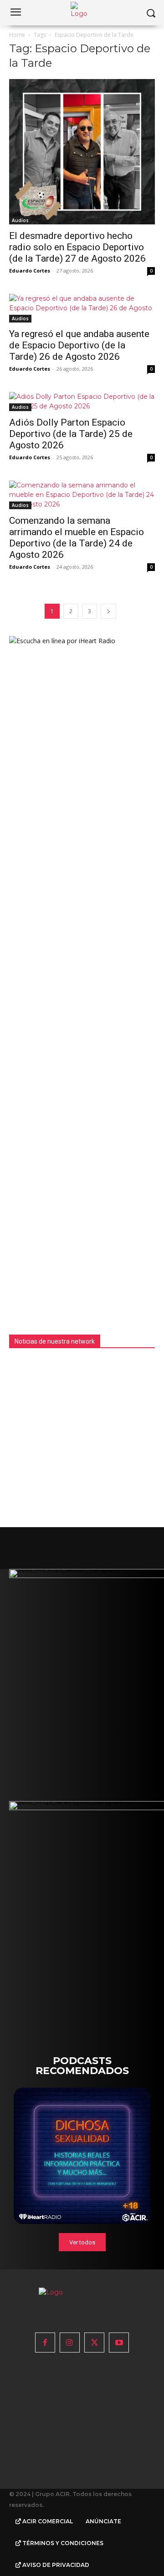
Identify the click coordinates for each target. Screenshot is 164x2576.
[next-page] (108, 611)
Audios (20, 220)
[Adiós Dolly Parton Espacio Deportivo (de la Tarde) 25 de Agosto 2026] (82, 402)
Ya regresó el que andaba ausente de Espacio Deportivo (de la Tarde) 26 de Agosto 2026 (79, 345)
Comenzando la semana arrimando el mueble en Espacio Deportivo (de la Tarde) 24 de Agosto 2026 (77, 538)
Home (17, 35)
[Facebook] (45, 2343)
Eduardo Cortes (30, 271)
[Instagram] (70, 2343)
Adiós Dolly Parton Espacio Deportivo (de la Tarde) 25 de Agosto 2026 (71, 434)
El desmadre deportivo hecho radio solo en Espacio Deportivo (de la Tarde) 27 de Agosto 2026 (77, 247)
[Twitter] (94, 2343)
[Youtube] (119, 2343)
